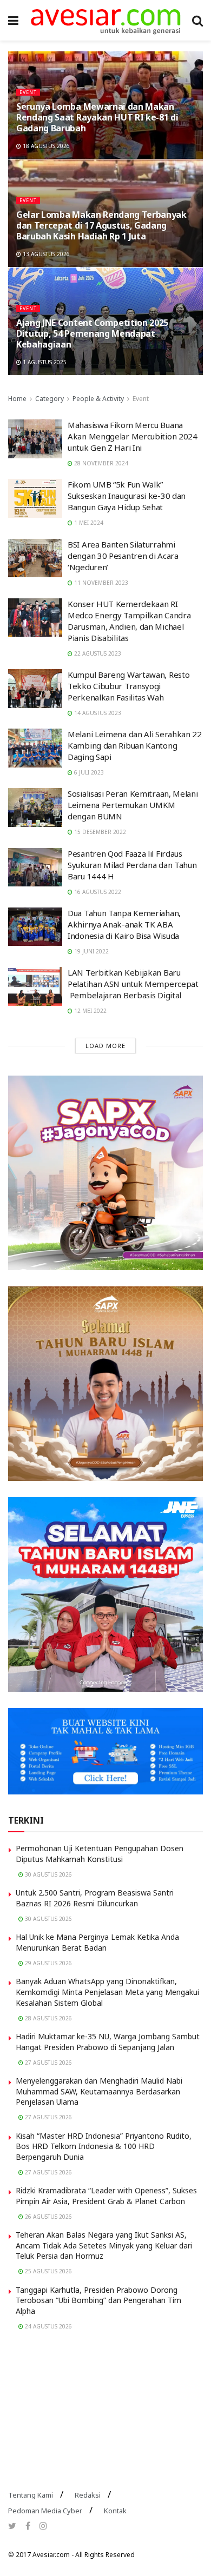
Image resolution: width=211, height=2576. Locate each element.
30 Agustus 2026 (48, 1874)
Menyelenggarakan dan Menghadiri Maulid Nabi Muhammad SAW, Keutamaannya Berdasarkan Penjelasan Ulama (99, 2091)
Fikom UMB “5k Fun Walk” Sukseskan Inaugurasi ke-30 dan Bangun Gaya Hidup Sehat (127, 496)
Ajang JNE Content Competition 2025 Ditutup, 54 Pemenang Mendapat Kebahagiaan (92, 333)
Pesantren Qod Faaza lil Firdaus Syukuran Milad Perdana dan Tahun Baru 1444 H (132, 865)
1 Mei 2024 (88, 523)
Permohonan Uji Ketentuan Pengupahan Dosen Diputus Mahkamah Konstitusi (100, 1854)
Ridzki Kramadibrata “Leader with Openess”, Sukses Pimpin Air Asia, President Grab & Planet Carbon (106, 2196)
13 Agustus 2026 (45, 254)
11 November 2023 (100, 583)
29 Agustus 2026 (48, 1963)
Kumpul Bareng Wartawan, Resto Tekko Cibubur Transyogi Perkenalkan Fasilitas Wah (128, 686)
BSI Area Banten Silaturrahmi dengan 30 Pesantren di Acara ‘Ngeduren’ (123, 556)
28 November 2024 (100, 463)
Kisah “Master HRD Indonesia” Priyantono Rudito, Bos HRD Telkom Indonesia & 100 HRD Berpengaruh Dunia (104, 2146)
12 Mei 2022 (90, 1011)
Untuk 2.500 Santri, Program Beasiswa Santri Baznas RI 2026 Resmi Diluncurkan (95, 1898)
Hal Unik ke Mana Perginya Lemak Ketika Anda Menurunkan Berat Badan (97, 1942)
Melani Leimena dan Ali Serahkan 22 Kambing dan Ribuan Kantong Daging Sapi (135, 745)
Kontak (115, 2511)
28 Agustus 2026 (48, 2018)
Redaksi (88, 2495)
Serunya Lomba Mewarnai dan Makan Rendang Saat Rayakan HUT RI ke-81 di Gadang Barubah (97, 117)
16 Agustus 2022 (97, 892)
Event (28, 92)
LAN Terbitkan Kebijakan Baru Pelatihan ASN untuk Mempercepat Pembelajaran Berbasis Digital (133, 984)
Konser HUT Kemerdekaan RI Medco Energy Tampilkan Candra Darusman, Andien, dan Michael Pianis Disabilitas (129, 621)
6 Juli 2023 (88, 772)
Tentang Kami (31, 2495)
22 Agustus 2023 (97, 653)
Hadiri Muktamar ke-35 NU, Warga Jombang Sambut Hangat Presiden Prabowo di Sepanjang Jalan (108, 2042)
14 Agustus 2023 (97, 713)
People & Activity (98, 399)
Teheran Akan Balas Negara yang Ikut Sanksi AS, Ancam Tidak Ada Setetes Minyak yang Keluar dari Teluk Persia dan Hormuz (104, 2245)
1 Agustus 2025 (44, 362)
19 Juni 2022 (91, 951)
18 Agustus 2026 (45, 146)
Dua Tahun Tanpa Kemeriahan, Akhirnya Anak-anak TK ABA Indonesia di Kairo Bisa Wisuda (124, 924)
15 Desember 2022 (99, 832)
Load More (105, 1046)
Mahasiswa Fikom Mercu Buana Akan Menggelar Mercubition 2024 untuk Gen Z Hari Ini (133, 436)
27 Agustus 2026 (48, 2063)
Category (50, 399)
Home (17, 399)
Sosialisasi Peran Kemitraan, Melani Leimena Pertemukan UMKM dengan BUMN (133, 805)
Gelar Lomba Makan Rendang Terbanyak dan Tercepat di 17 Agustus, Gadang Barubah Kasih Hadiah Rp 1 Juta (101, 225)
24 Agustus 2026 (48, 2326)
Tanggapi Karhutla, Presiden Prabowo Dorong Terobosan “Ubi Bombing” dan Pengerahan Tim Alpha (98, 2300)
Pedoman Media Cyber (45, 2511)
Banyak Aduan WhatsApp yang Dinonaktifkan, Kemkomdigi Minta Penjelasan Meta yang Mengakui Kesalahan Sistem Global (107, 1992)
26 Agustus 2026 (48, 2217)
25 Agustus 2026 (48, 2271)
